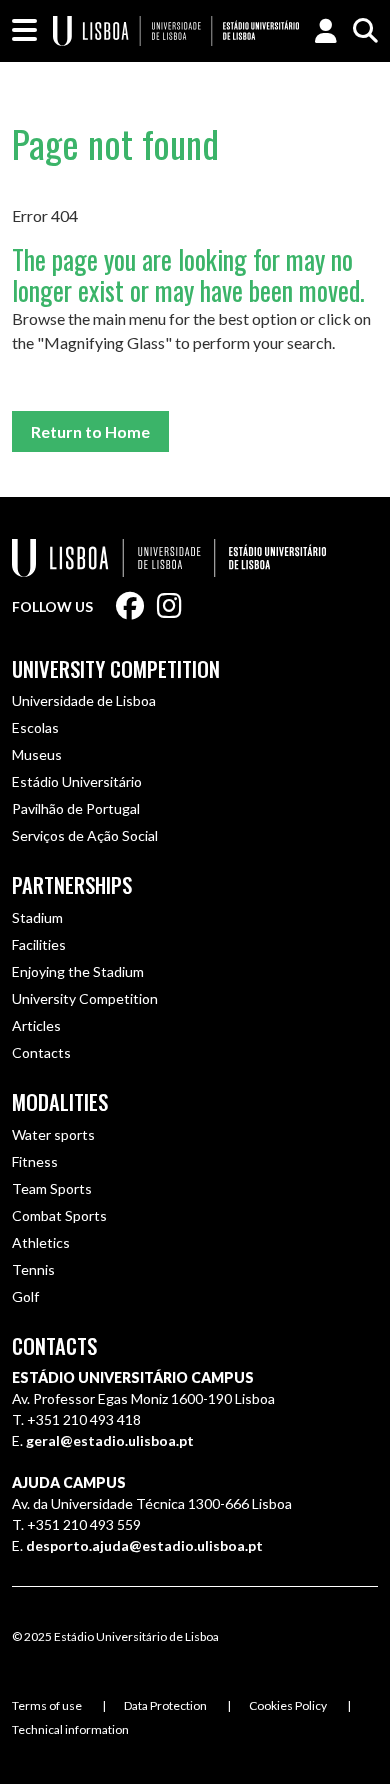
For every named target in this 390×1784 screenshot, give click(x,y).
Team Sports (52, 1188)
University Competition (116, 669)
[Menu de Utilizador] (326, 31)
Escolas (35, 727)
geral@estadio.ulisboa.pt (110, 1440)
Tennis (33, 1269)
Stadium (37, 917)
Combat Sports (59, 1215)
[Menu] (24, 31)
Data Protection (165, 1705)
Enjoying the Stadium (78, 971)
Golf (25, 1296)
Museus (37, 754)
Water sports (53, 1134)
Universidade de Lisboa (84, 700)
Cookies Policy (288, 1705)
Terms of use (47, 1705)
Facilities (39, 944)
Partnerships (72, 885)
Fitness (35, 1161)
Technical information (70, 1729)
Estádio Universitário (77, 781)
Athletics (41, 1242)
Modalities (60, 1102)
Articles (36, 1025)
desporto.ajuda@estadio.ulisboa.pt (144, 1545)
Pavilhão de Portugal (76, 808)
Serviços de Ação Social (85, 835)
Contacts (41, 1052)
